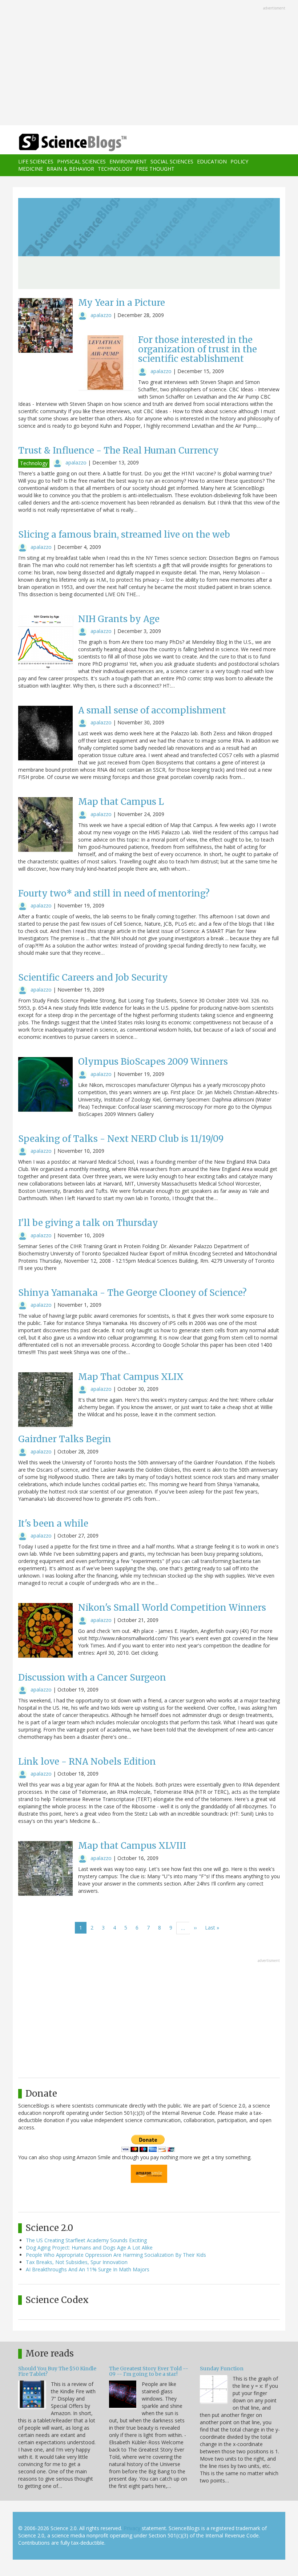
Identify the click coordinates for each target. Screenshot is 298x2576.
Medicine (31, 169)
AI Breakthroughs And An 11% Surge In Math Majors (88, 2269)
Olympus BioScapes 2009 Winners (153, 1062)
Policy (239, 161)
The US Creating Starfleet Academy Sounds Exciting (86, 2240)
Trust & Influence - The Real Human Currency (118, 450)
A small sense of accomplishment (152, 710)
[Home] (62, 143)
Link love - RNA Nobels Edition (87, 1762)
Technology (115, 169)
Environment (128, 161)
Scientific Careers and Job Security (93, 978)
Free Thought (155, 169)
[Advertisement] (149, 63)
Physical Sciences (81, 161)
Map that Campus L (121, 802)
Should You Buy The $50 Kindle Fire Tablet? (57, 2371)
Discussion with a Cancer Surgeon (92, 1677)
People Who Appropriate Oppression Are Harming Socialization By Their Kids (116, 2255)
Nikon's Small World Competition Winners (172, 1608)
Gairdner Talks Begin (65, 1439)
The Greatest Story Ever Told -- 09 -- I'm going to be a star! (149, 2371)
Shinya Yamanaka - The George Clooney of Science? (132, 1293)
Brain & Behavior (70, 169)
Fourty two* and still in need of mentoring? (114, 893)
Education (212, 161)
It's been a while (53, 1524)
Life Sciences (36, 161)
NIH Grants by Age (119, 619)
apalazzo (101, 315)
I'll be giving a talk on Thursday (88, 1223)
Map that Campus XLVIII (132, 1846)
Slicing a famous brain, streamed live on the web (124, 535)
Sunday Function (222, 2369)
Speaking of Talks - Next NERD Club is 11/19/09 (121, 1139)
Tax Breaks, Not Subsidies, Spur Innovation (77, 2262)
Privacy (132, 2528)
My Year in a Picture (122, 303)
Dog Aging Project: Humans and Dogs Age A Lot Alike (89, 2247)
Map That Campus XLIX (131, 1377)
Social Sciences (172, 161)
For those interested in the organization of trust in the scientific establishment (198, 349)
